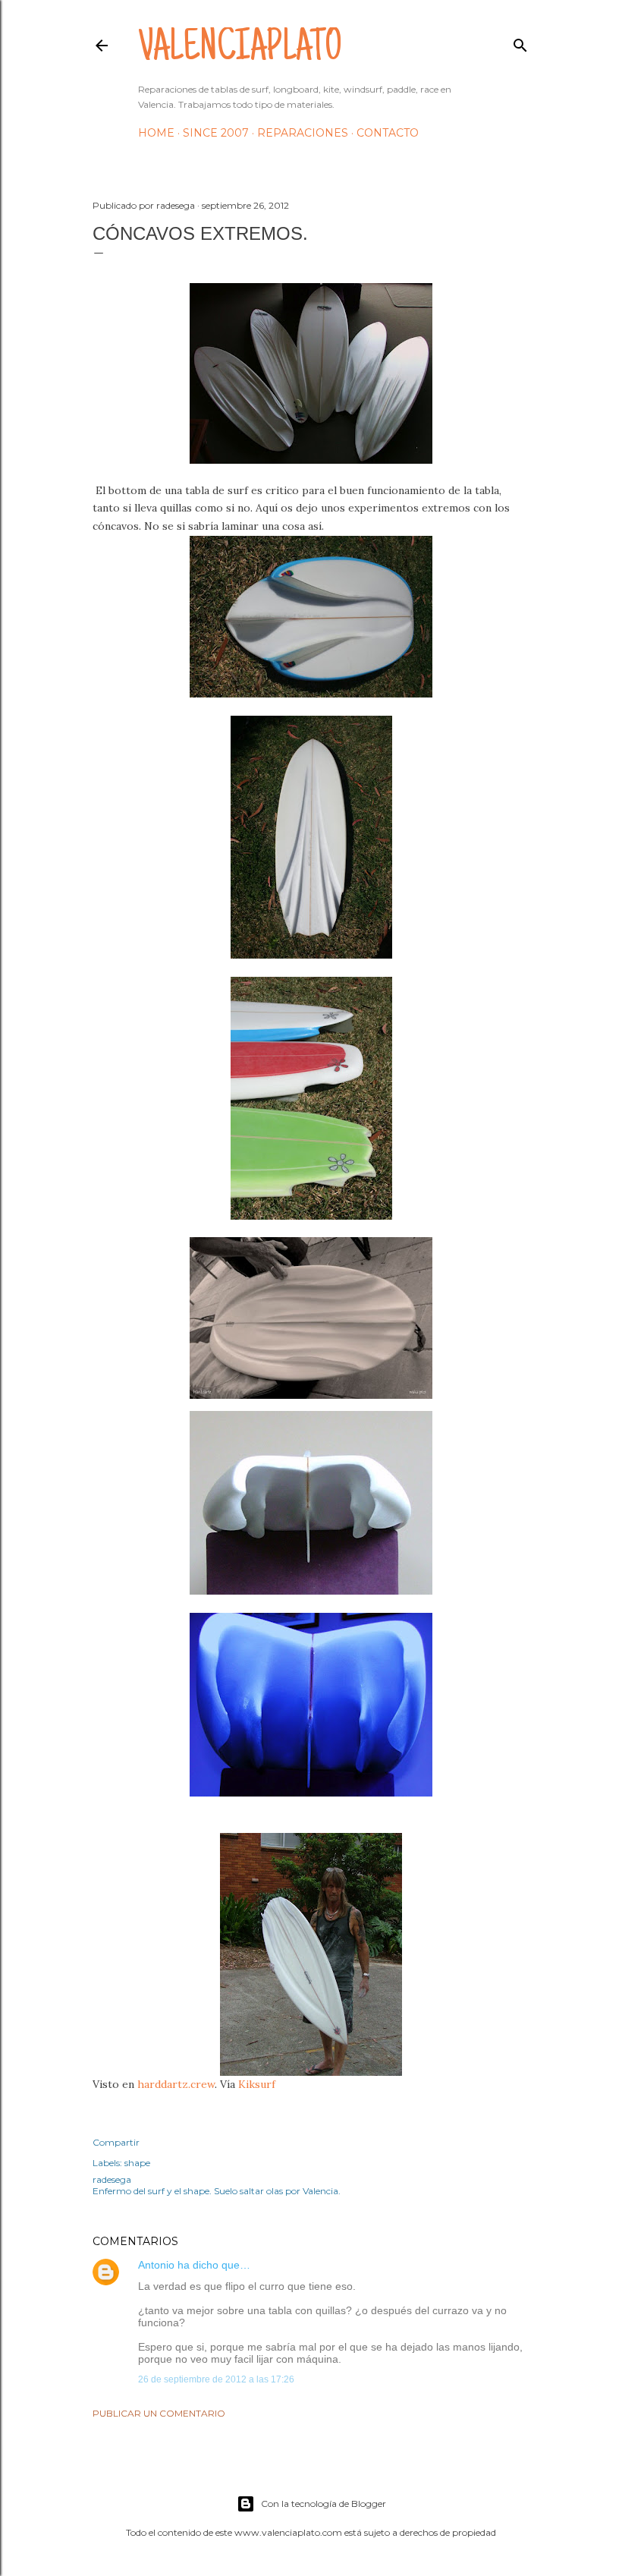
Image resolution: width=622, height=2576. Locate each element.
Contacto (388, 133)
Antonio (156, 2265)
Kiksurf (257, 2084)
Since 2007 (216, 133)
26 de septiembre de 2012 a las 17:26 (216, 2379)
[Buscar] (520, 42)
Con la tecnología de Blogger (324, 2504)
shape (137, 2163)
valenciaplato (240, 50)
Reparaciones (303, 133)
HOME (156, 133)
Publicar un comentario (159, 2413)
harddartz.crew (176, 2084)
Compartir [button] (116, 2142)
